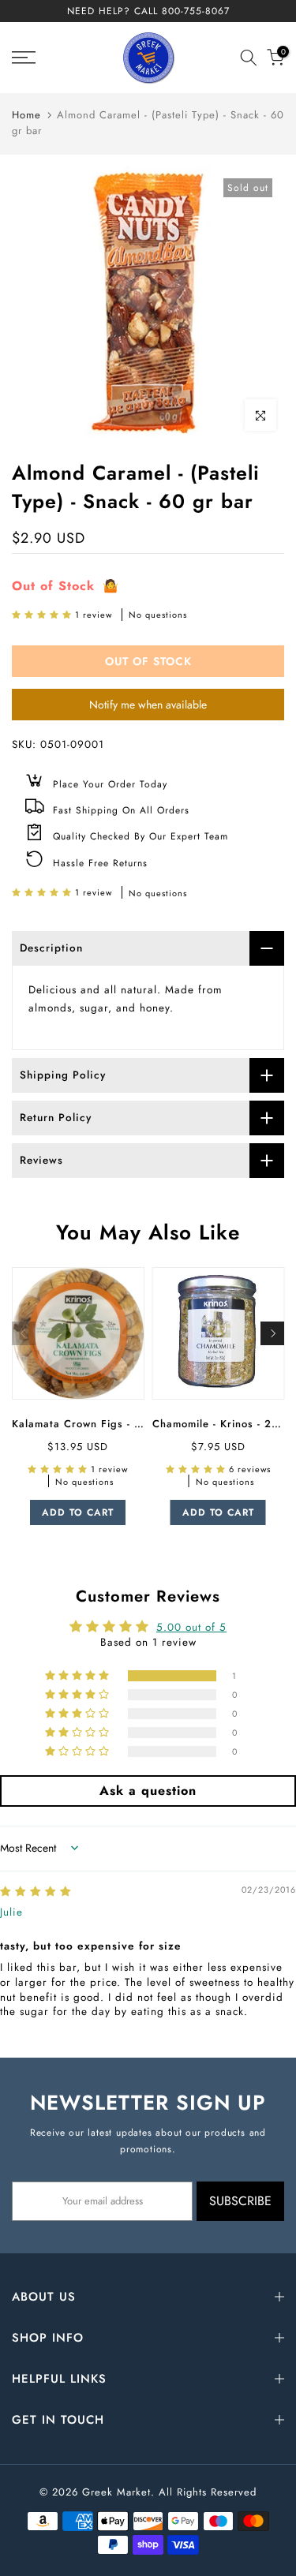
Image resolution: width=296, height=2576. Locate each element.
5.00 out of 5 (191, 1627)
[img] (36, 1892)
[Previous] (24, 1333)
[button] (43, 615)
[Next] (272, 1333)
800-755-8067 (196, 11)
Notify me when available (148, 705)
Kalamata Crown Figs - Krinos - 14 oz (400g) (131, 1424)
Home (26, 115)
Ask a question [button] (148, 1791)
